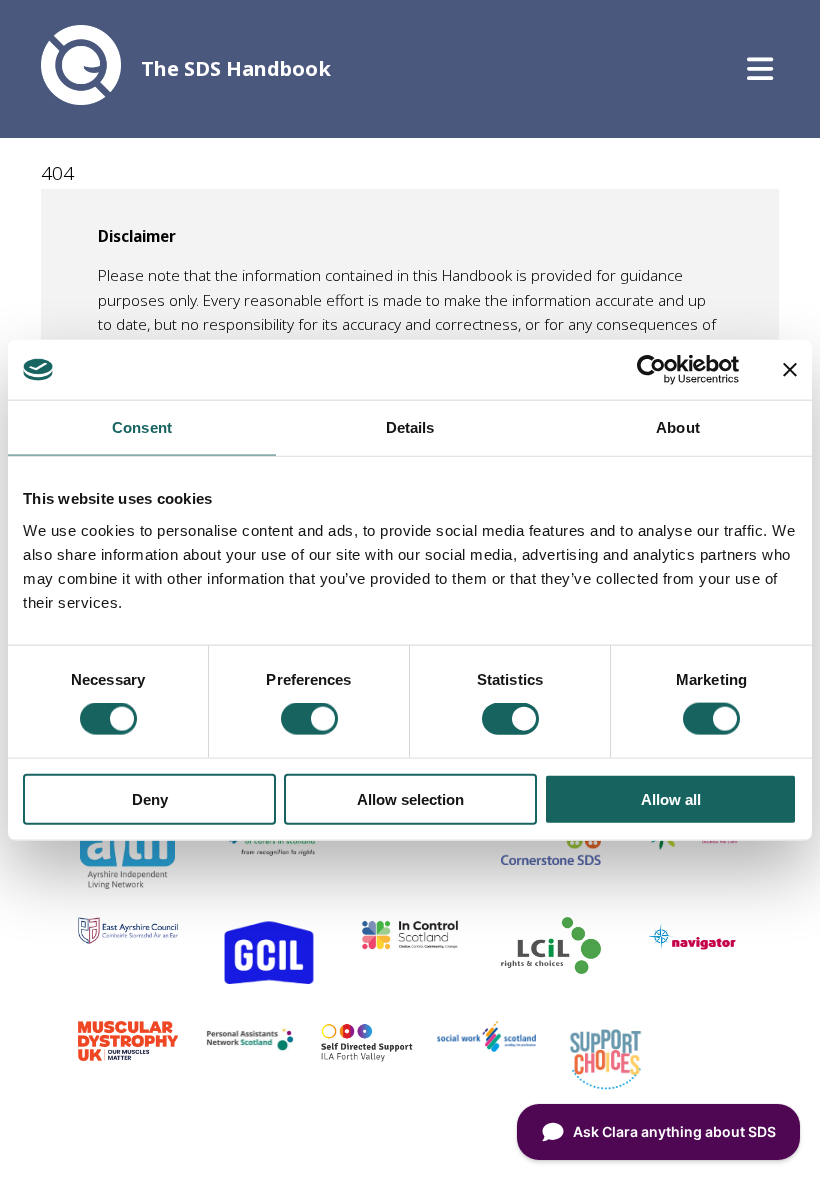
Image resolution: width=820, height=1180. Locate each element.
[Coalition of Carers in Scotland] (269, 856)
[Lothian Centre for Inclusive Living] (551, 967)
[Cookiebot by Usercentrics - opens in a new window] (651, 370)
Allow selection (410, 798)
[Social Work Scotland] (487, 1045)
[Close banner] (790, 370)
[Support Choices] (606, 1089)
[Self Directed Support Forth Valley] (367, 1057)
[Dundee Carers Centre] (692, 849)
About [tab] (678, 427)
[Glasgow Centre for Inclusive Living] (268, 985)
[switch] (309, 719)
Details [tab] (410, 427)
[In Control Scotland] (410, 944)
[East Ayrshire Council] (128, 937)
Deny (150, 798)
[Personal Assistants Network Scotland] (248, 1049)
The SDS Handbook (236, 68)
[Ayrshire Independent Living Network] (127, 882)
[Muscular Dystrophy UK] (128, 1054)
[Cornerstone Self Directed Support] (551, 858)
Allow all (671, 798)
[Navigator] (692, 949)
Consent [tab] (142, 427)
